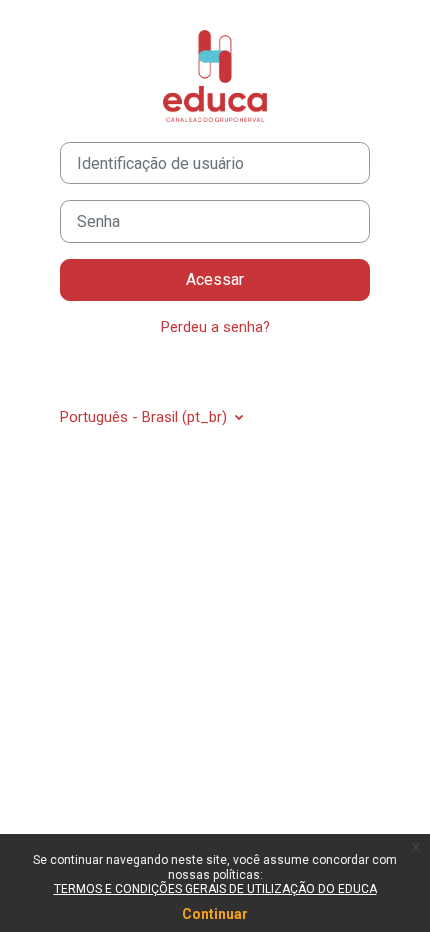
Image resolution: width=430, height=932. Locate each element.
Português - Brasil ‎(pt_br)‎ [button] (145, 417)
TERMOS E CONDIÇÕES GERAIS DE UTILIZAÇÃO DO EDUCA (215, 889)
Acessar (215, 279)
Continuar (215, 914)
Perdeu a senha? (215, 327)
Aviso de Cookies (222, 372)
